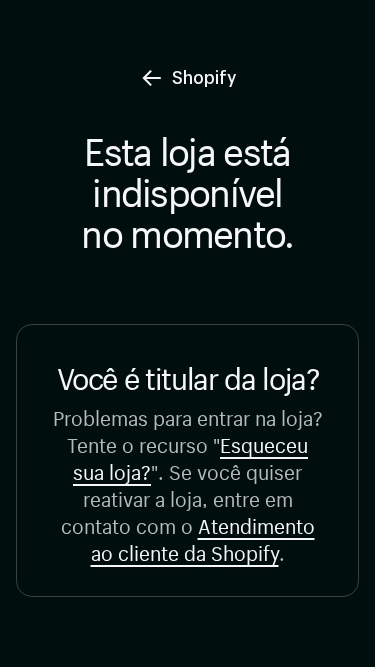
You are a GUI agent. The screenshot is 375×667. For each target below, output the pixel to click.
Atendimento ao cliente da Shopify (203, 537)
